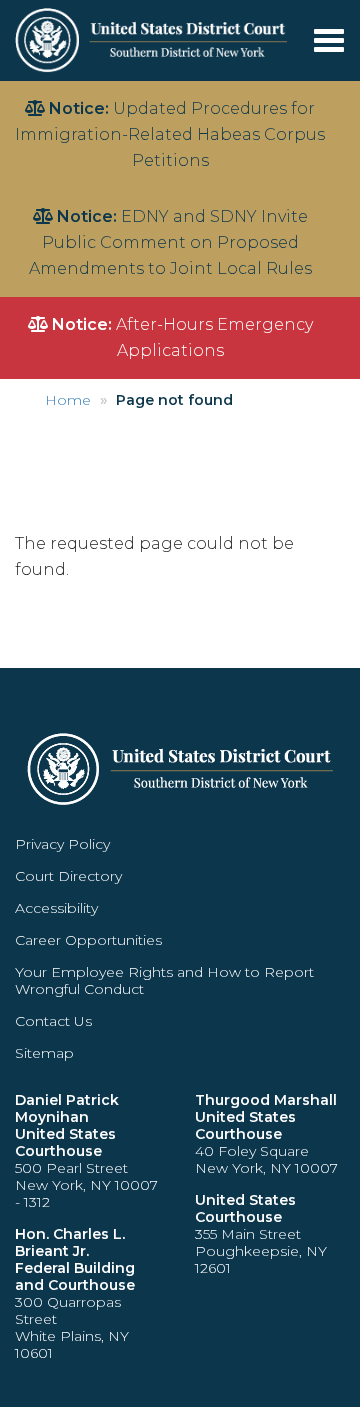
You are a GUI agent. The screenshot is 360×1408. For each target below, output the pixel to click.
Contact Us (53, 1021)
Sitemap (44, 1053)
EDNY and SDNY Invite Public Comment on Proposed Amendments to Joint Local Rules (170, 242)
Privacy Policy (62, 844)
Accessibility (56, 908)
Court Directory (68, 876)
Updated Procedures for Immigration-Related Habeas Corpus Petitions (170, 134)
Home (68, 400)
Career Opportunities (88, 940)
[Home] (153, 39)
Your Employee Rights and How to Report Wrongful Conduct (164, 980)
